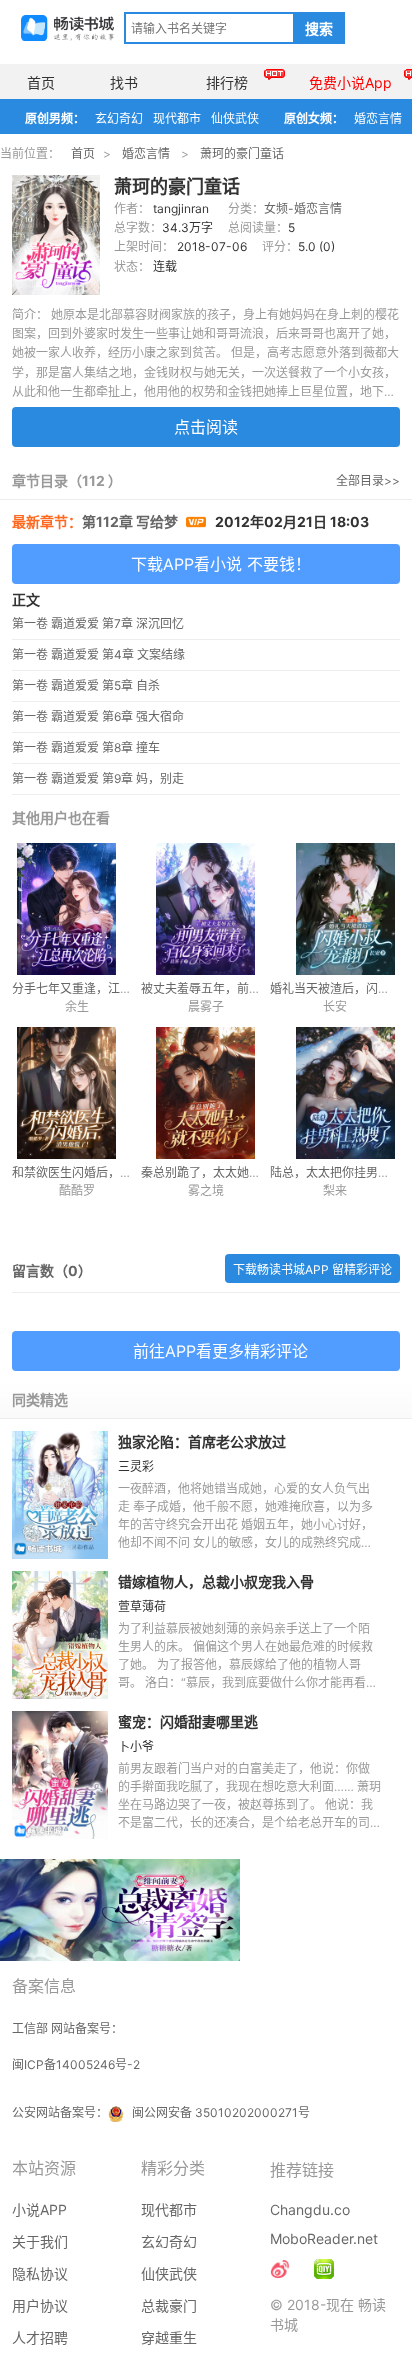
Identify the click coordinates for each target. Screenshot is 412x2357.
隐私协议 (40, 2273)
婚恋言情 (378, 118)
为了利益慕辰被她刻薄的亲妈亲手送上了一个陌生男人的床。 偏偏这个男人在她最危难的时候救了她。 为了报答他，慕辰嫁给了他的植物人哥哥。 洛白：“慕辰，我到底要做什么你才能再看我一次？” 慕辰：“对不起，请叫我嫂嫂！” (248, 1664)
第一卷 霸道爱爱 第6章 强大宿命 (98, 716)
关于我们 (40, 2241)
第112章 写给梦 (131, 521)
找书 (124, 82)
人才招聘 (40, 2337)
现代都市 (177, 118)
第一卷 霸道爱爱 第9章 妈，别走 (98, 778)
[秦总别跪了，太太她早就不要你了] (205, 1093)
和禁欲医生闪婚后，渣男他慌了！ (102, 1172)
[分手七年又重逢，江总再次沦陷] (76, 909)
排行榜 (227, 82)
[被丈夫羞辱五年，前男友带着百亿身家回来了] (205, 909)
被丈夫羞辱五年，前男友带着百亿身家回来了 (261, 988)
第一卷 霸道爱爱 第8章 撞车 (86, 747)
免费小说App (350, 82)
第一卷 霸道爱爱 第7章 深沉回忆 (98, 623)
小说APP (39, 2209)
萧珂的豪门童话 (242, 153)
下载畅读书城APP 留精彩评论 (312, 1269)
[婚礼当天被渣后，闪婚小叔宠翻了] (334, 909)
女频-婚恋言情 (303, 208)
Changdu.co (310, 2209)
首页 (41, 82)
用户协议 (40, 2305)
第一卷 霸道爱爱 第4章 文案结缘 (98, 654)
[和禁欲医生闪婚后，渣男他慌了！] (76, 1093)
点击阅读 (206, 427)
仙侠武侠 (235, 118)
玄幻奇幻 (119, 118)
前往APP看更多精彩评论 (220, 1351)
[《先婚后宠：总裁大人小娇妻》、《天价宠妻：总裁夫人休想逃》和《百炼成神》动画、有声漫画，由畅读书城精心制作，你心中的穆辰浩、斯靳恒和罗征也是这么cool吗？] (324, 2269)
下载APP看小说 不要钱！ (221, 564)
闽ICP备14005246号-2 (76, 2064)
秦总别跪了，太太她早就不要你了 (231, 1172)
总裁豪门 (169, 2305)
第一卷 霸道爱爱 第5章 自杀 (86, 685)
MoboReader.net (324, 2238)
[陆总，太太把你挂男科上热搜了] (334, 1093)
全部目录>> (368, 480)
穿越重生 (169, 2337)
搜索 (319, 29)
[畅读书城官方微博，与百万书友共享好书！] (280, 2269)
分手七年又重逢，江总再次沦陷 (96, 988)
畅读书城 (67, 28)
